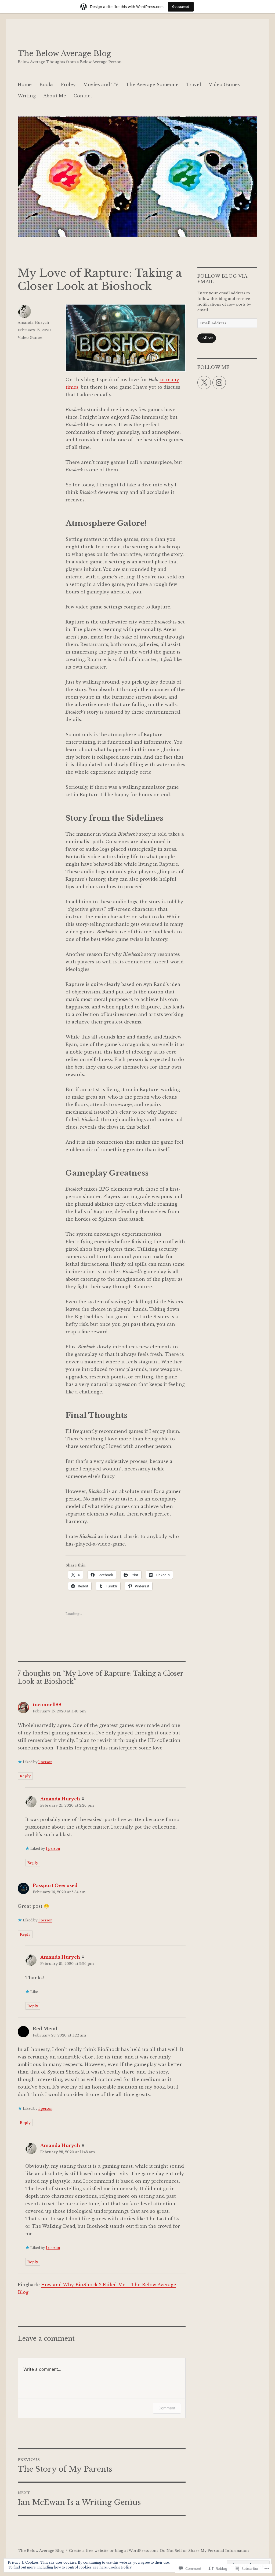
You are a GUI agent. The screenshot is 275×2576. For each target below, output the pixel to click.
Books (46, 85)
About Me (55, 96)
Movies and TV (101, 85)
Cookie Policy (120, 2567)
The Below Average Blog (64, 54)
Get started (181, 7)
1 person (45, 1762)
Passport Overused (55, 1885)
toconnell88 (47, 1705)
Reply (25, 1776)
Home (25, 85)
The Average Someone (152, 85)
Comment (167, 2408)
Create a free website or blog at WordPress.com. (114, 2551)
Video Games (224, 85)
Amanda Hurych (33, 323)
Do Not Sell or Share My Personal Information (205, 2551)
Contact (83, 96)
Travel (194, 85)
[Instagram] (219, 383)
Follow (207, 338)
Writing (27, 96)
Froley (68, 85)
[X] (204, 383)
